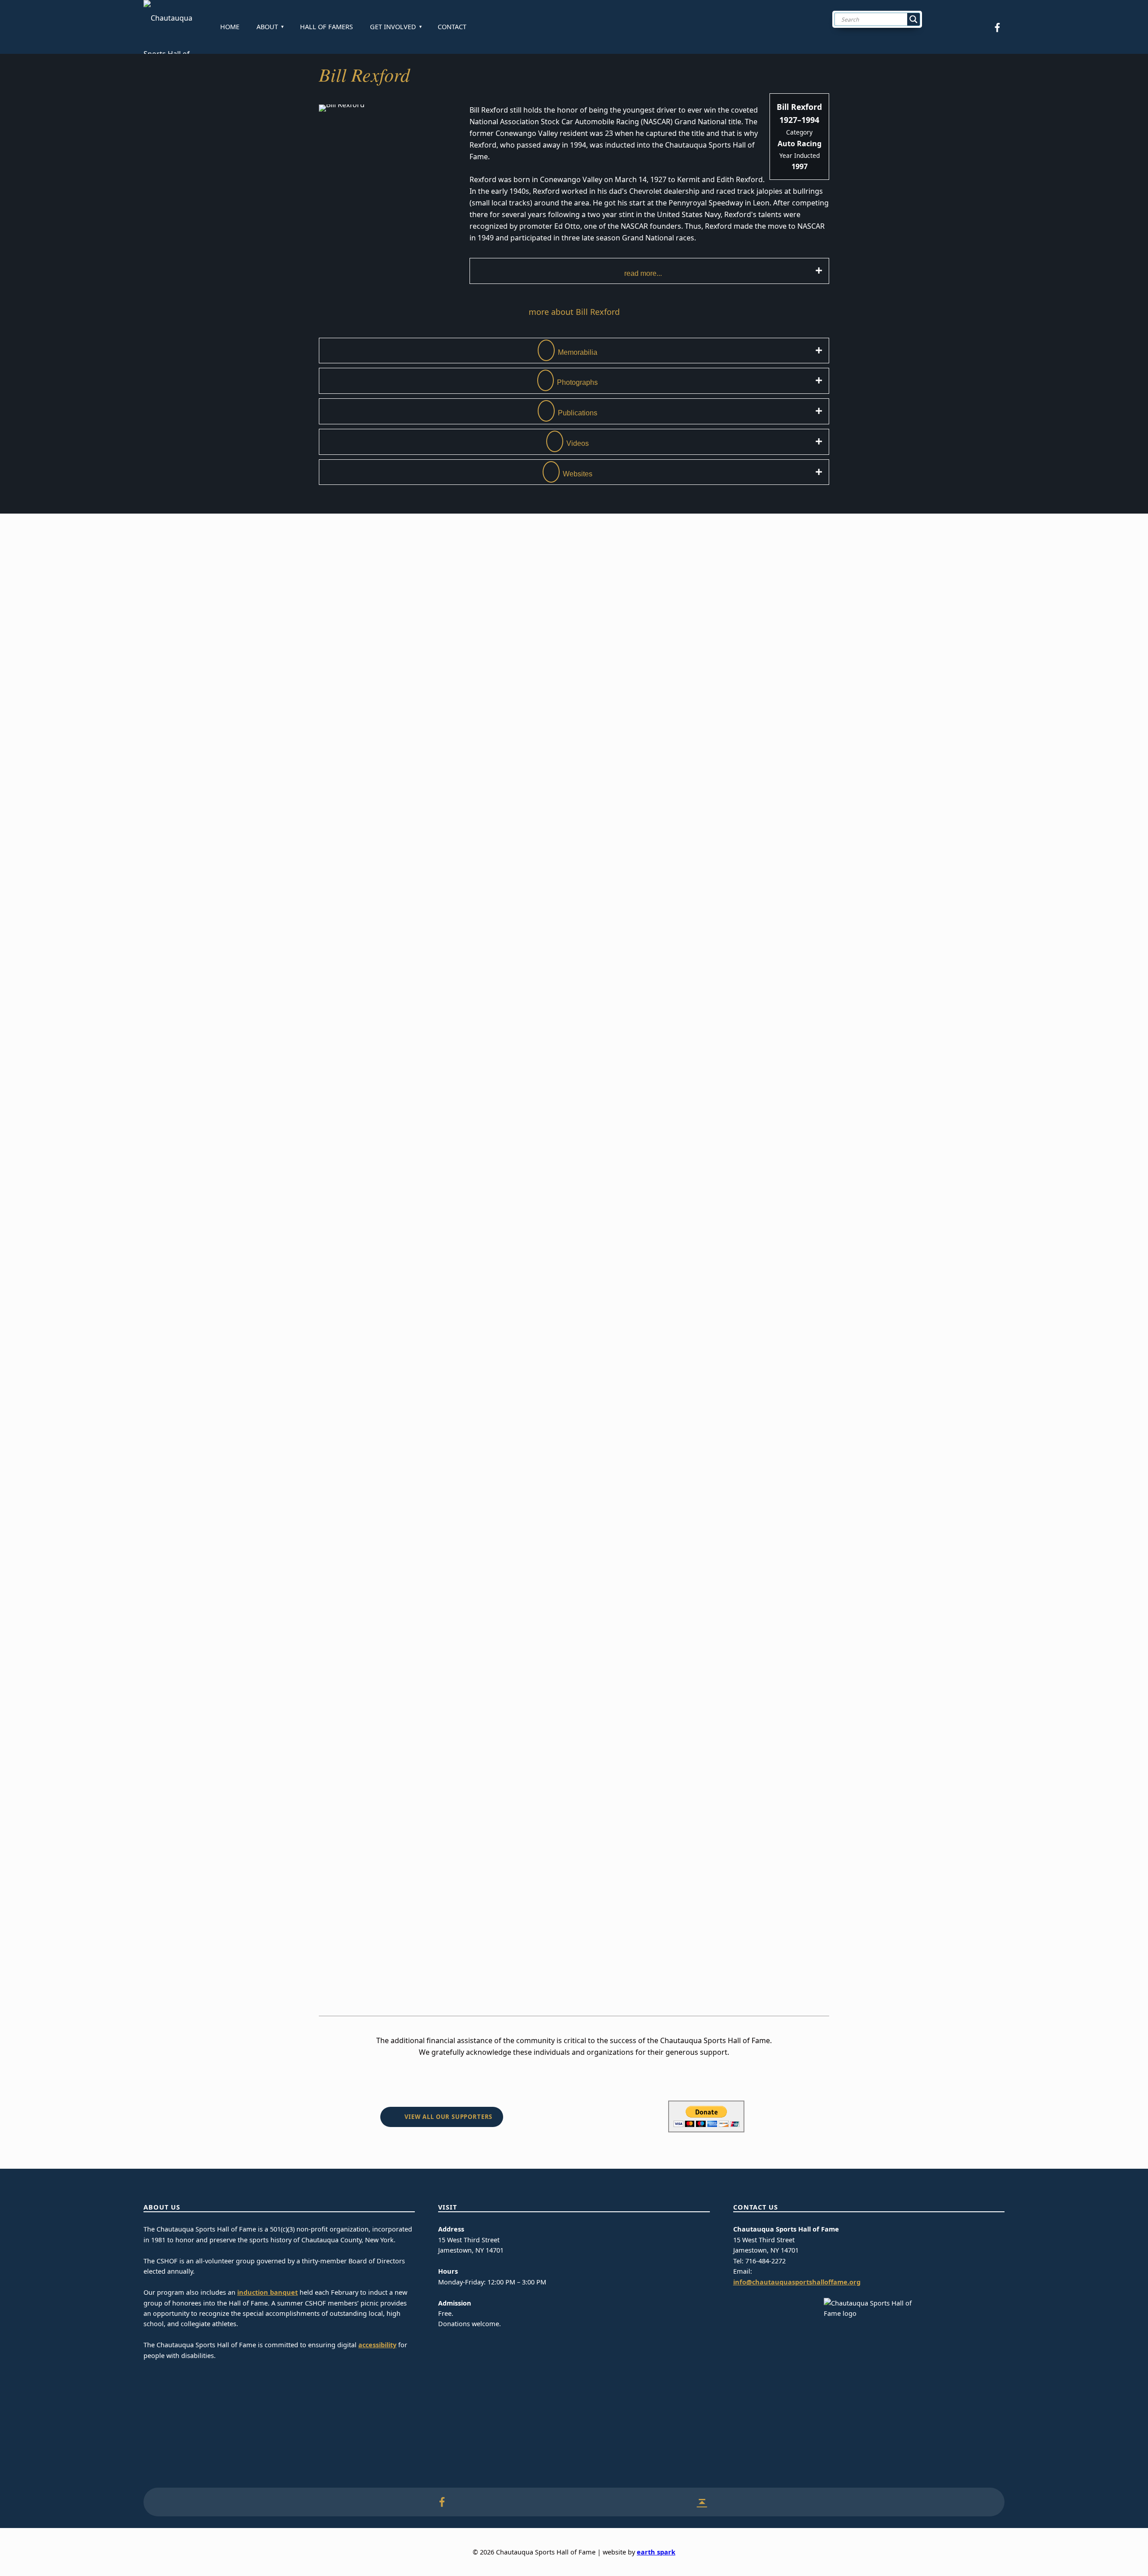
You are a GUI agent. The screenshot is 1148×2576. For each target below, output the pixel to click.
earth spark (656, 2552)
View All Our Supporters (448, 2117)
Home (230, 27)
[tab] (649, 271)
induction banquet (267, 2292)
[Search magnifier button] (913, 19)
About (267, 27)
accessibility (377, 2345)
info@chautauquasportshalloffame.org (797, 2282)
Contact (452, 27)
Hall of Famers (326, 27)
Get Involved (393, 27)
